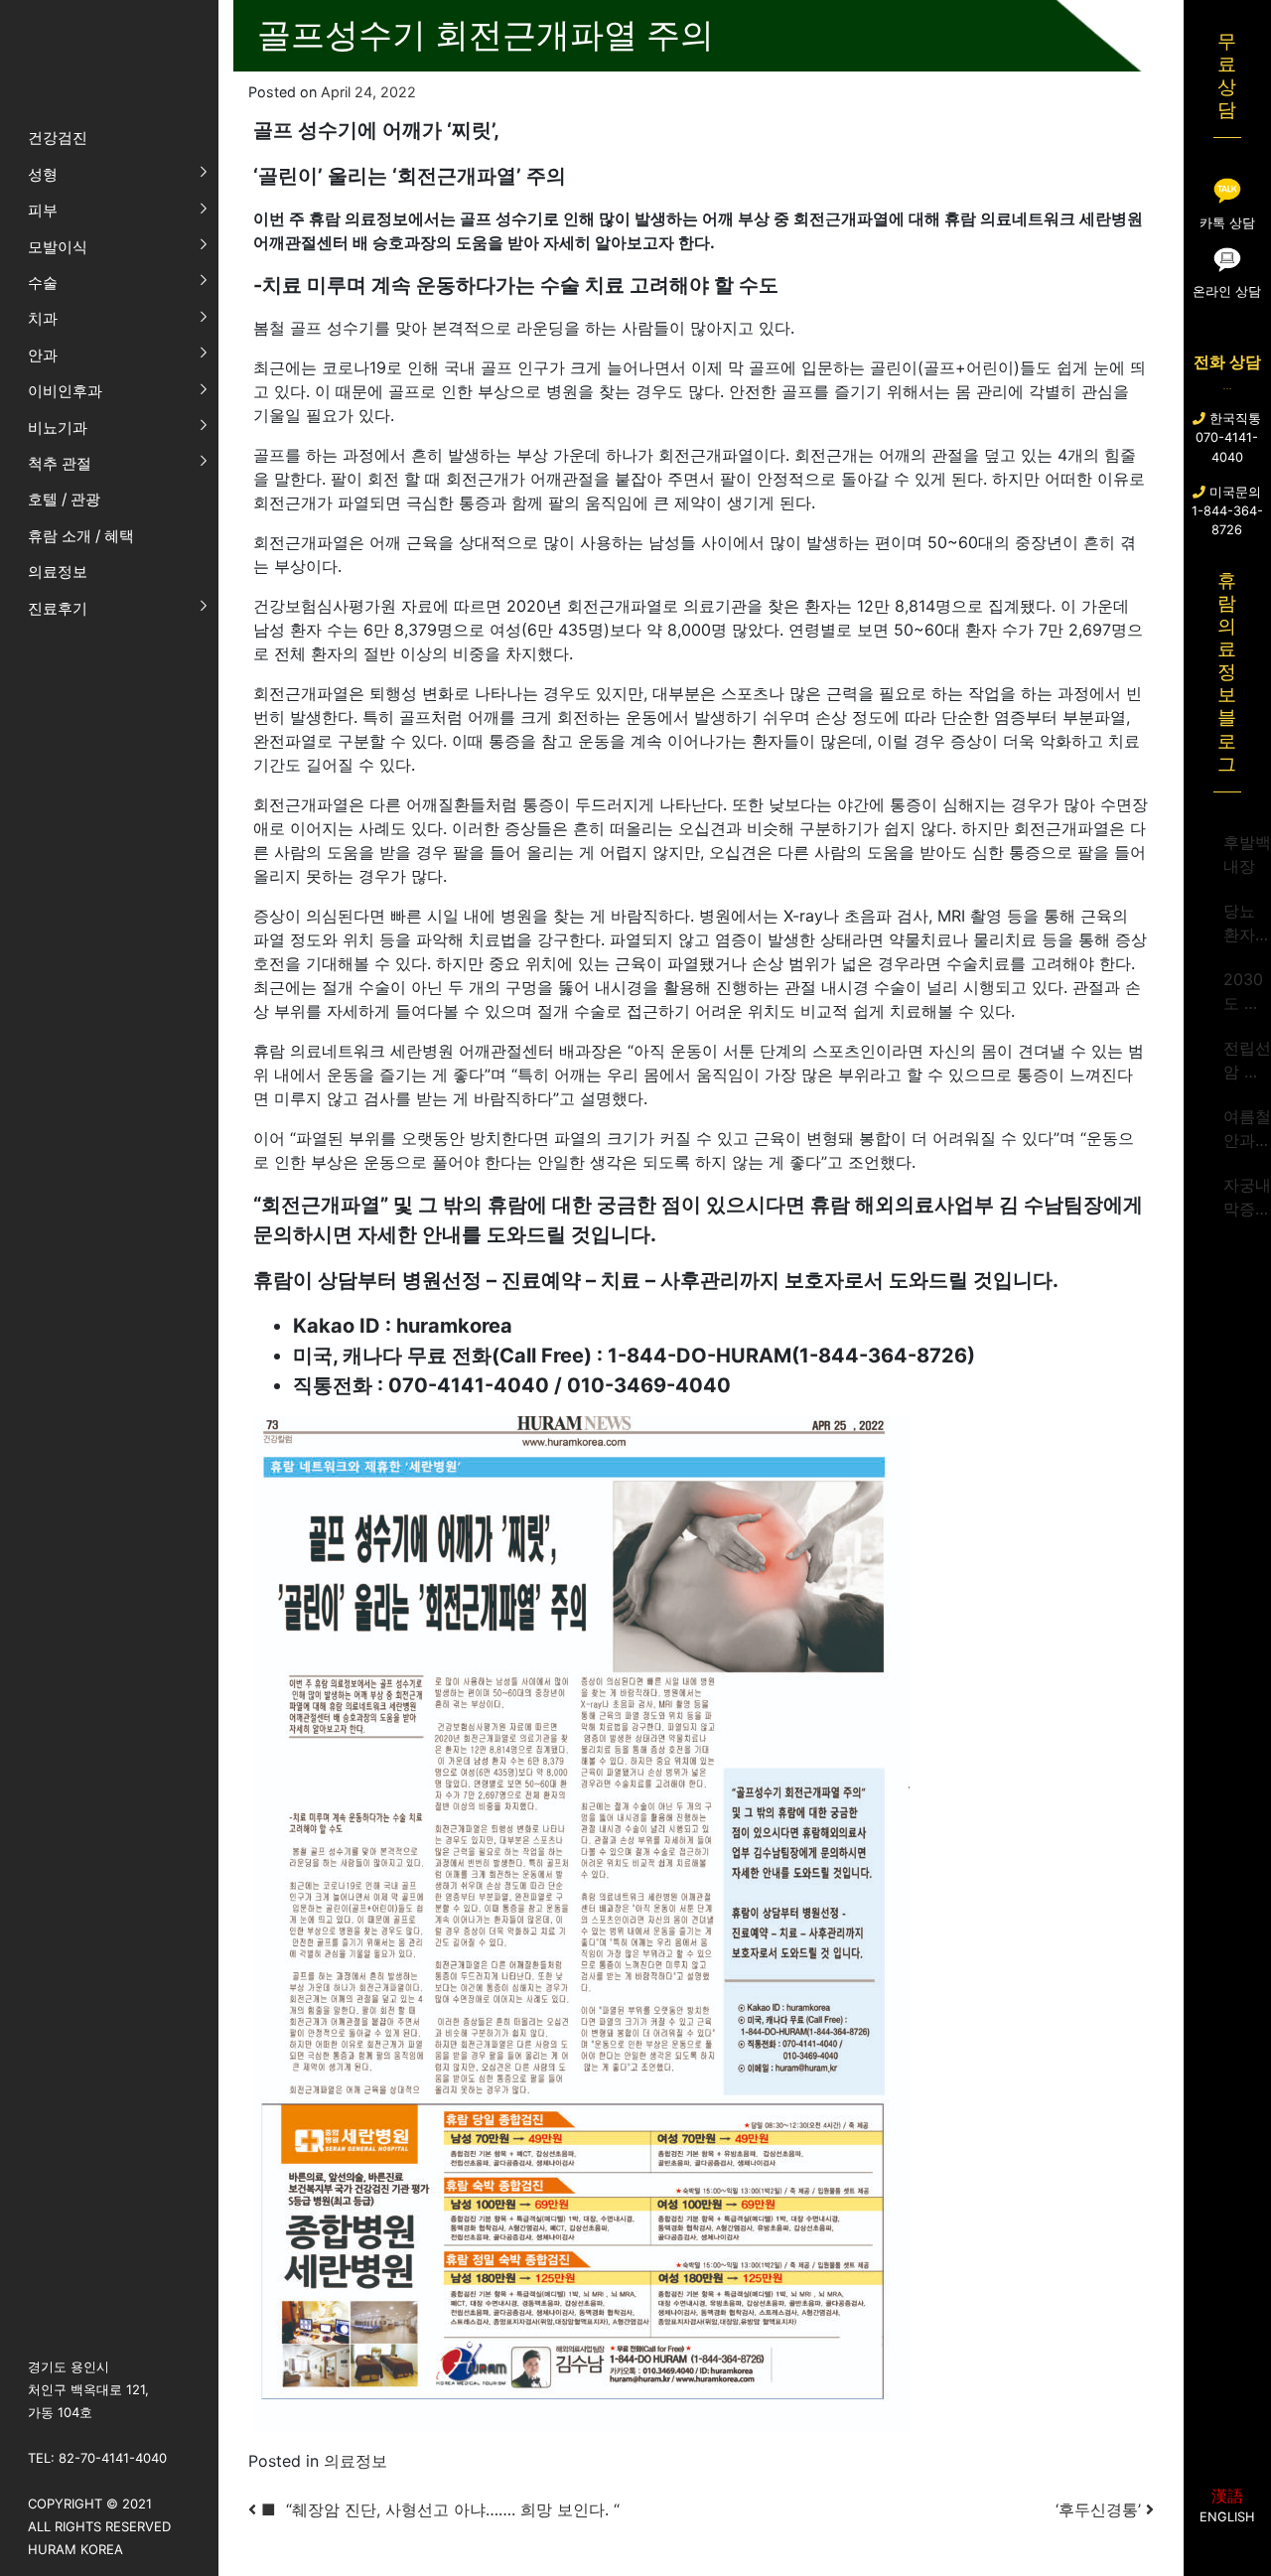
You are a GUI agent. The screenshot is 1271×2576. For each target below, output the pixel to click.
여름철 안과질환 (1247, 1129)
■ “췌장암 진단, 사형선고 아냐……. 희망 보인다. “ (438, 2509)
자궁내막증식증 (1247, 1198)
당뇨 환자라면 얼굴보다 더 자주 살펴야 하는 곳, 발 (1247, 924)
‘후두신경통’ (1101, 2509)
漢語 (1227, 2496)
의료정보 (355, 2461)
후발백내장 (1247, 854)
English (1227, 2517)
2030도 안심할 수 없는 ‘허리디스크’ (1247, 992)
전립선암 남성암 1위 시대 (1247, 1061)
